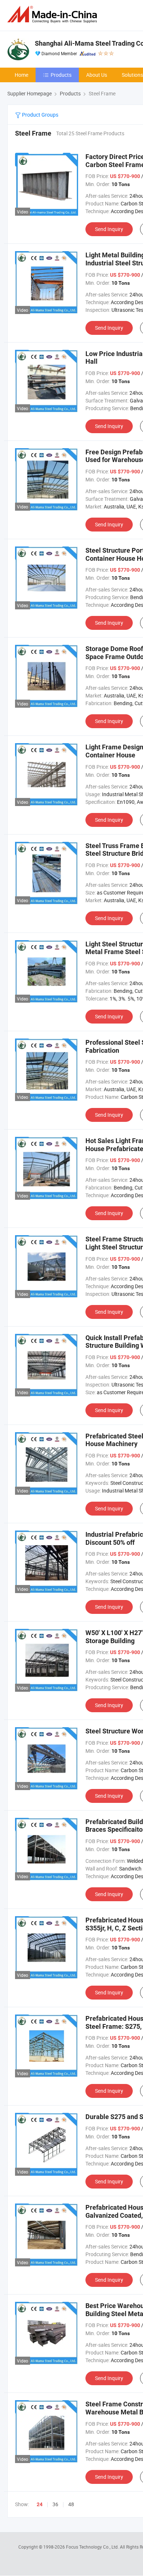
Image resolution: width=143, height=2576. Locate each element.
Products (61, 75)
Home (21, 75)
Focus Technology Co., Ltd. (93, 2547)
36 (55, 2504)
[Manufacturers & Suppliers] (54, 14)
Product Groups (40, 115)
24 (40, 2504)
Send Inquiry (109, 229)
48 (71, 2504)
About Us (97, 75)
